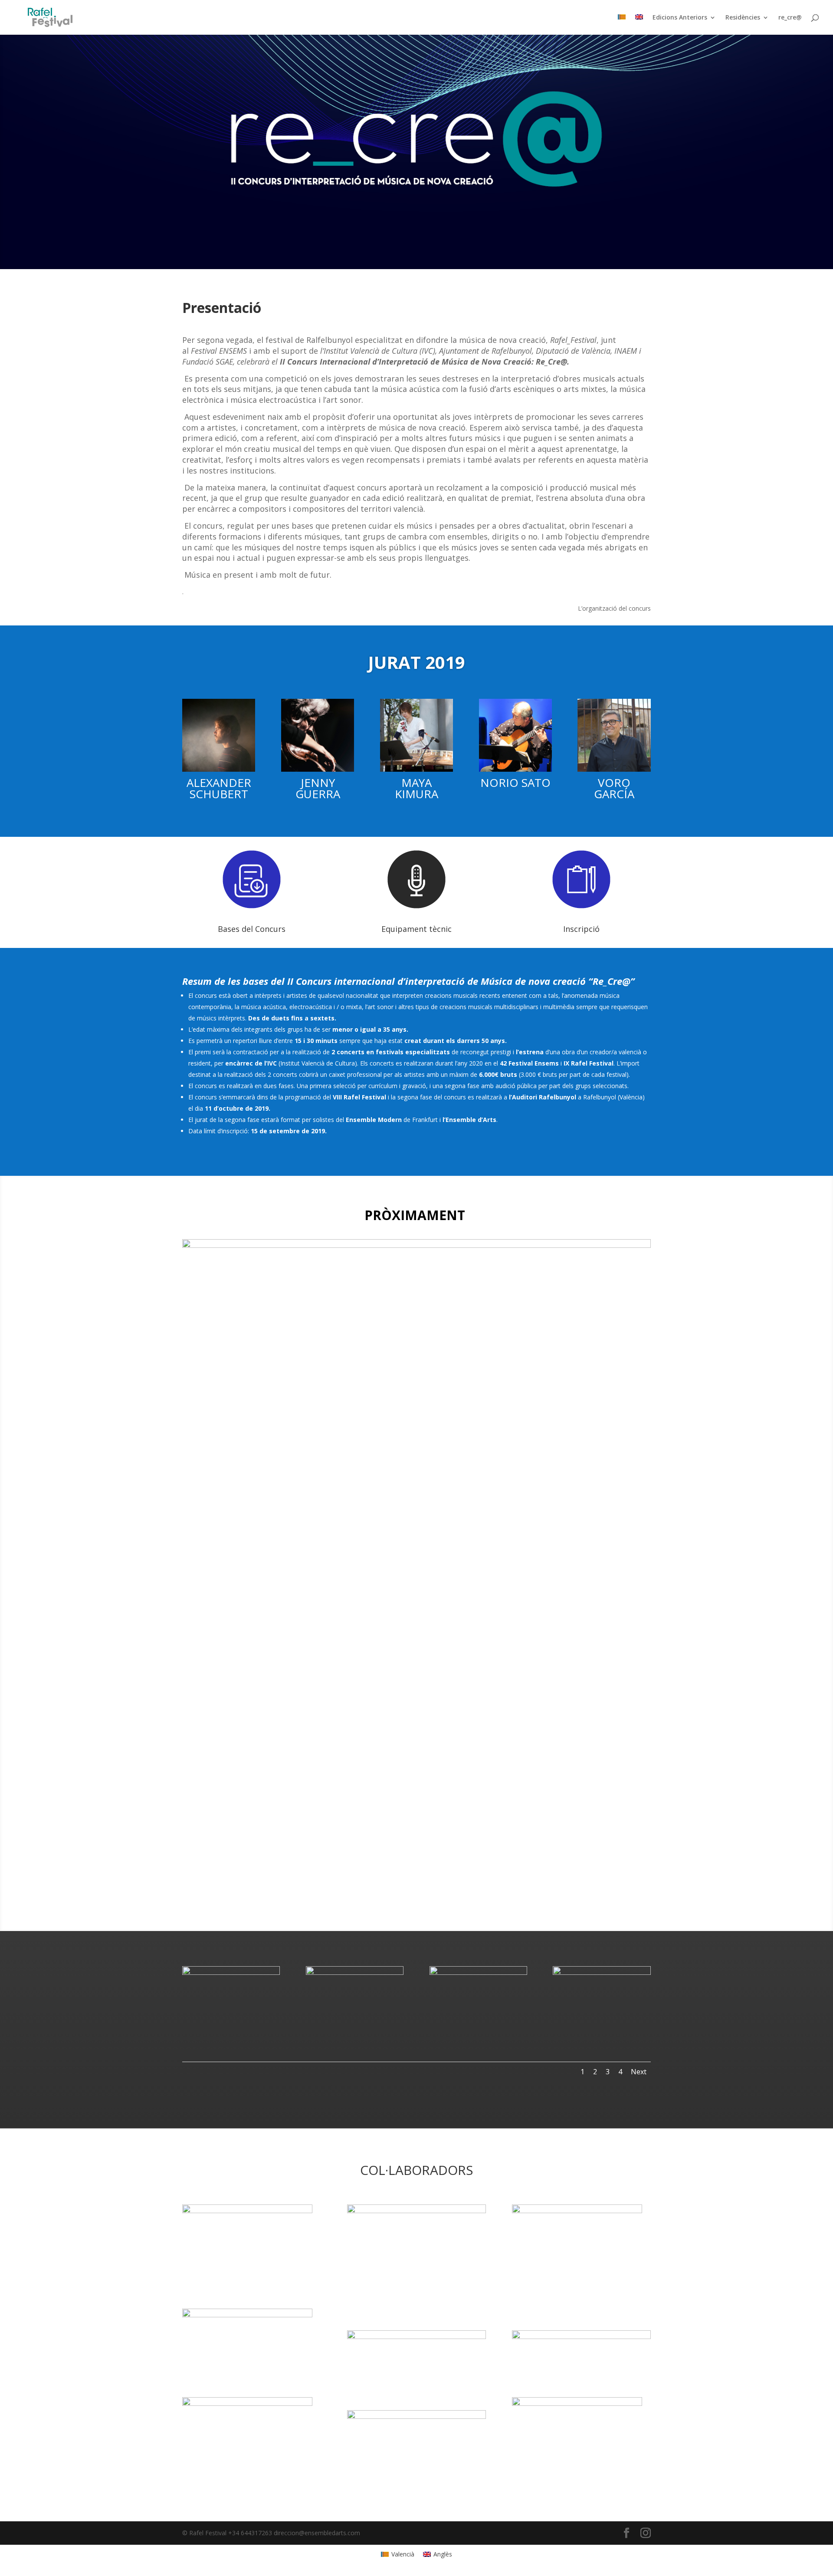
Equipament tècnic (416, 929)
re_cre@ (790, 18)
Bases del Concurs (252, 929)
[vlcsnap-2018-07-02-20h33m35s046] (355, 1972)
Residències (743, 18)
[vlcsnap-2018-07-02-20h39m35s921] (478, 1972)
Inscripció (581, 929)
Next (639, 2072)
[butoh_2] (602, 1972)
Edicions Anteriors (680, 18)
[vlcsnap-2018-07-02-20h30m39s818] (231, 1972)
